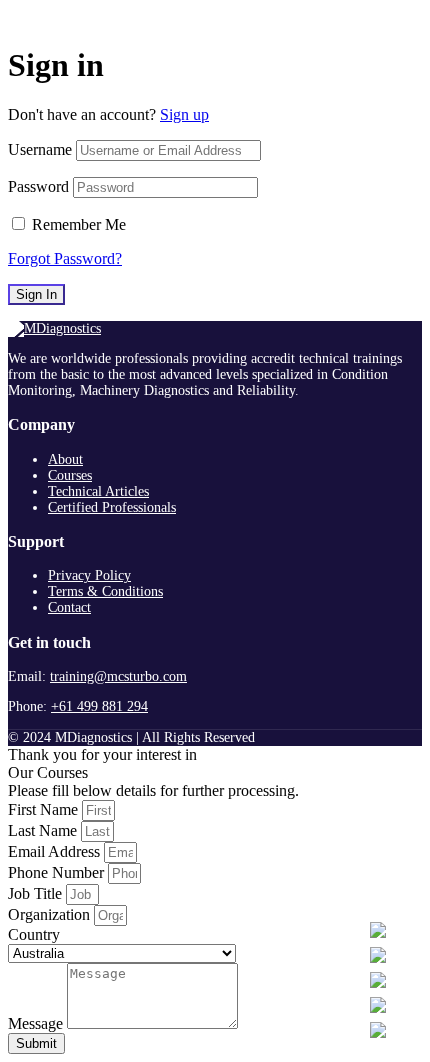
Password (38, 186)
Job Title (37, 893)
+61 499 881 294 (99, 706)
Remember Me (79, 224)
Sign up (184, 114)
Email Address (56, 851)
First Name (45, 809)
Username (40, 149)
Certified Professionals (112, 507)
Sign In (36, 294)
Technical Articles (98, 491)
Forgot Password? (65, 258)
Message (37, 1023)
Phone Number (58, 872)
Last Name (44, 830)
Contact (69, 607)
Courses (70, 475)
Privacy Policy (89, 575)
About (65, 459)
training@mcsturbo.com (118, 676)
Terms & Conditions (105, 591)
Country (34, 934)
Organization (51, 914)
